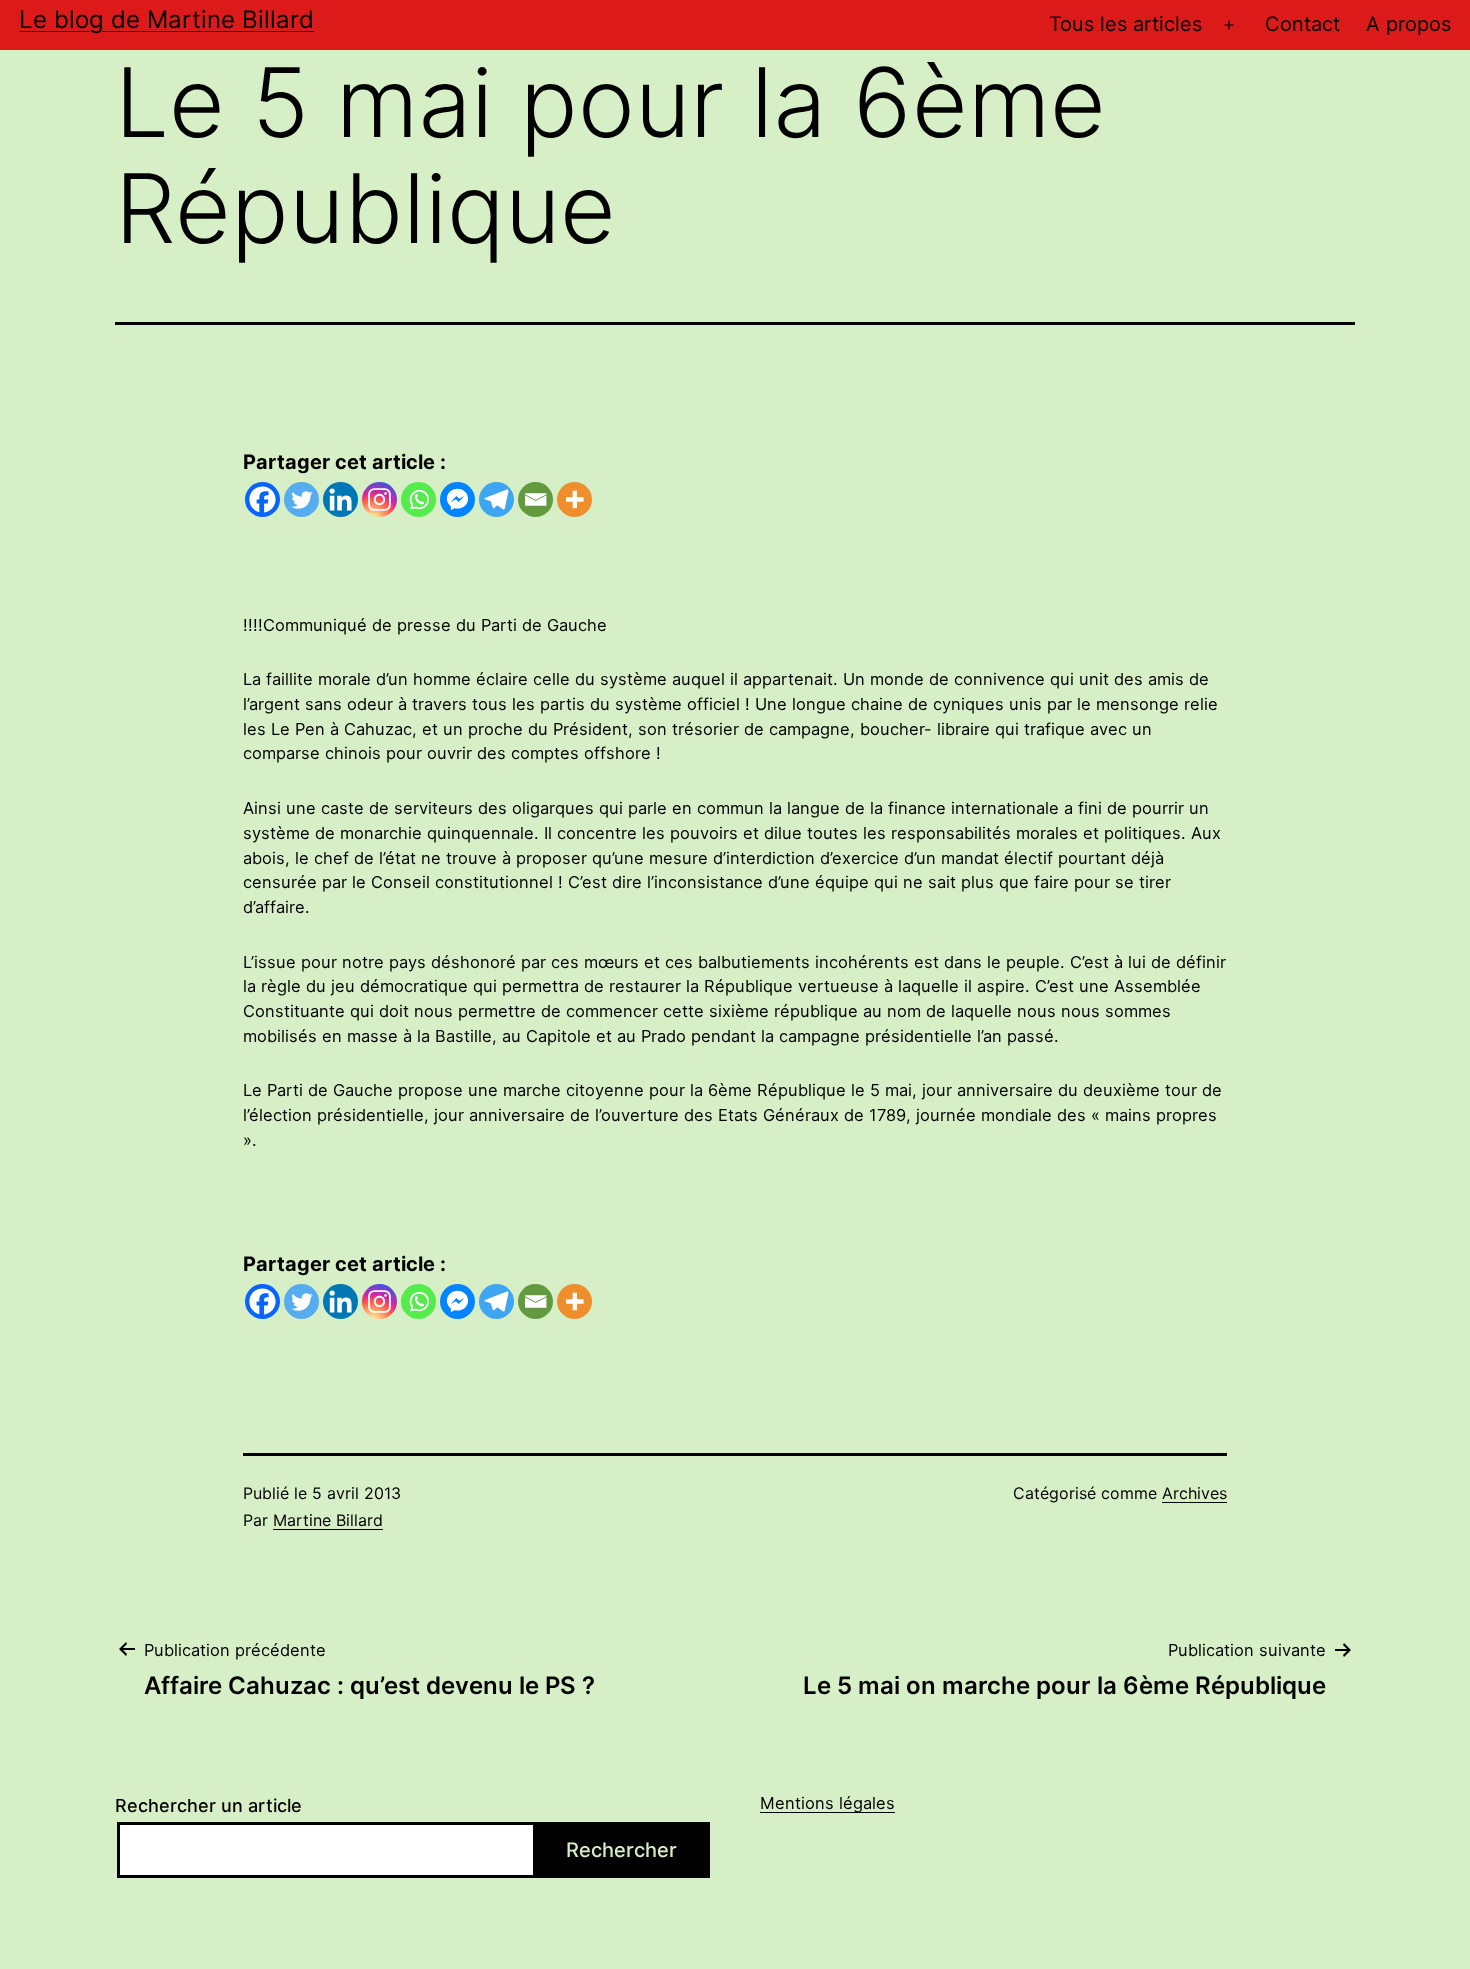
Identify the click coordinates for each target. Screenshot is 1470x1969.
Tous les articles (1125, 24)
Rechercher (621, 1850)
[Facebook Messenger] (457, 499)
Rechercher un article (208, 1805)
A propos (1408, 24)
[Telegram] (496, 499)
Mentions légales (827, 1803)
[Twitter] (301, 499)
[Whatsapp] (418, 499)
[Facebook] (262, 499)
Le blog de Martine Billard (166, 19)
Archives (1194, 1493)
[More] (574, 499)
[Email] (535, 499)
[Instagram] (379, 499)
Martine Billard (328, 1520)
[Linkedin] (340, 499)
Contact (1302, 24)
